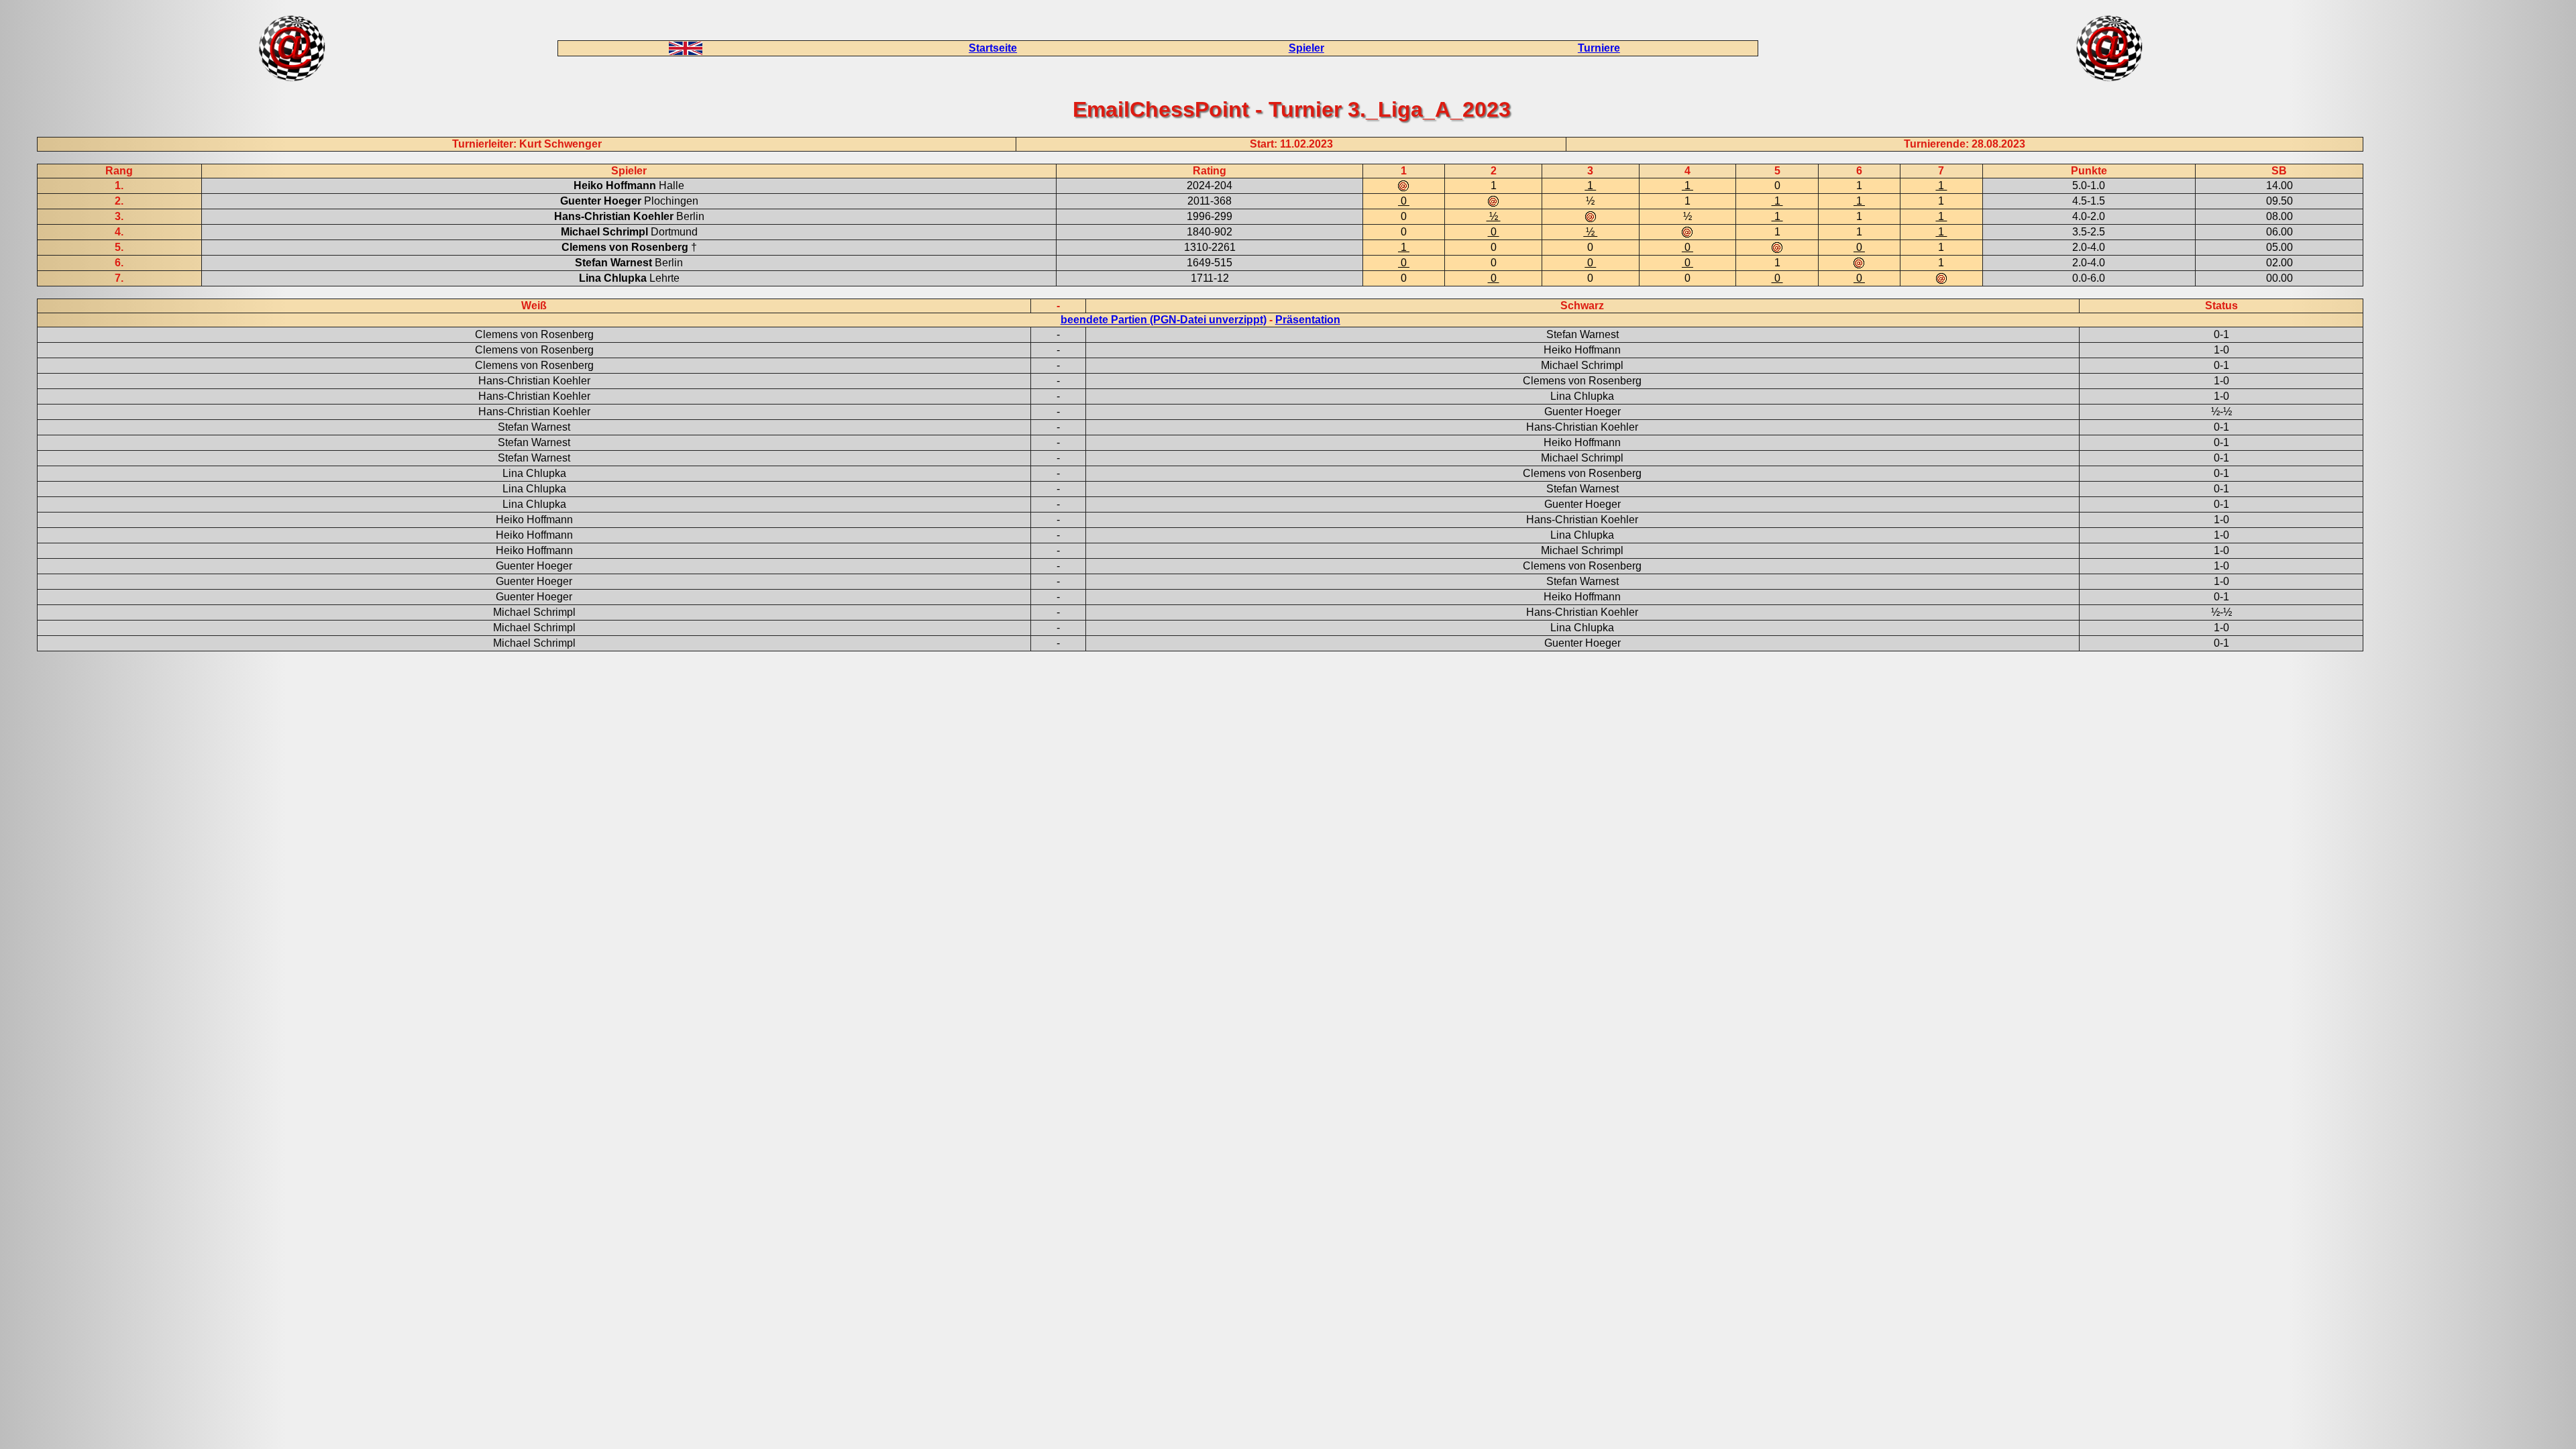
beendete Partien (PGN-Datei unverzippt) (1164, 320)
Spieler (1306, 48)
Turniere (1599, 48)
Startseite (993, 48)
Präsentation (1308, 320)
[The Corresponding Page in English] (686, 51)
